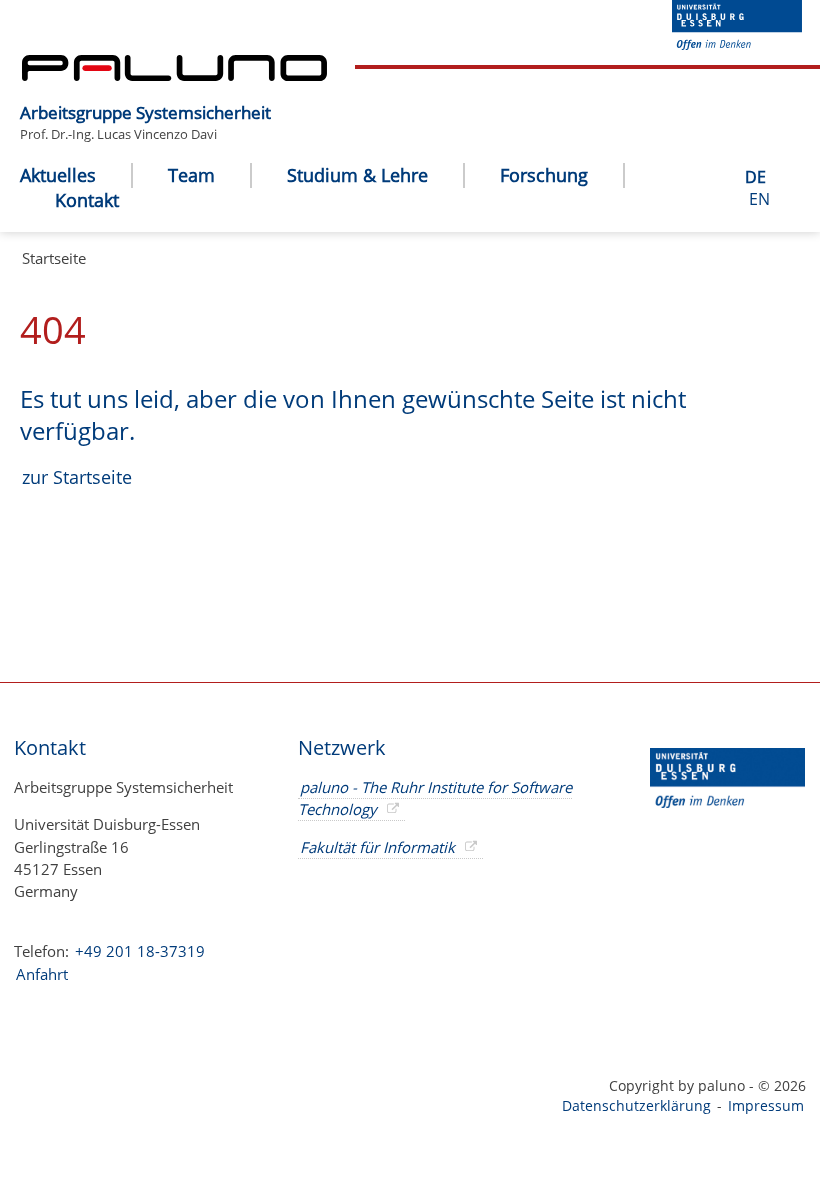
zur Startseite (77, 477)
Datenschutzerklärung (636, 1105)
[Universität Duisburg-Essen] (737, 44)
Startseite (54, 258)
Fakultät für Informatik (377, 847)
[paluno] (174, 75)
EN (759, 199)
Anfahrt (42, 974)
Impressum (766, 1105)
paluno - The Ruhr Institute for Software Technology (435, 798)
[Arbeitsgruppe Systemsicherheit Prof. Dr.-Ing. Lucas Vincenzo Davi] (281, 97)
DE (755, 177)
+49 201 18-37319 (140, 951)
